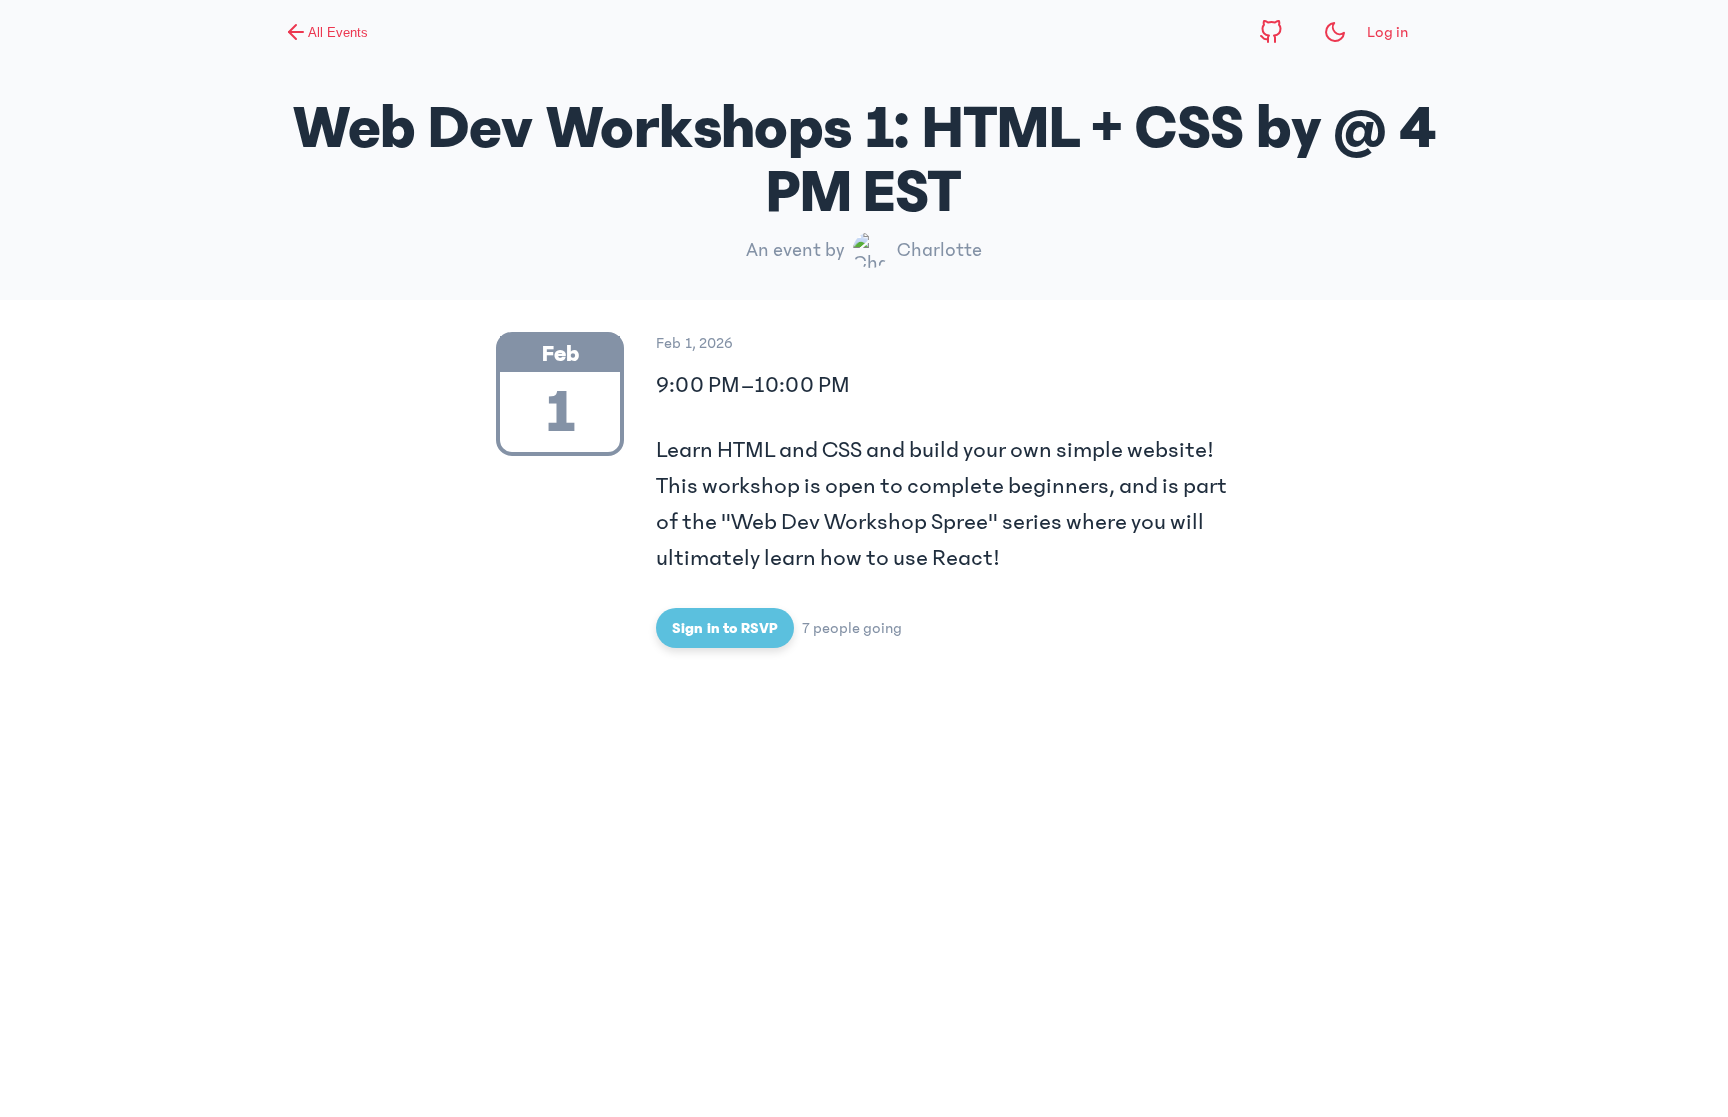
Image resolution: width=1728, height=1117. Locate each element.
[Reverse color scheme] (1335, 32)
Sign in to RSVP (725, 628)
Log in (1387, 32)
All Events (338, 32)
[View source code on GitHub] (1271, 32)
